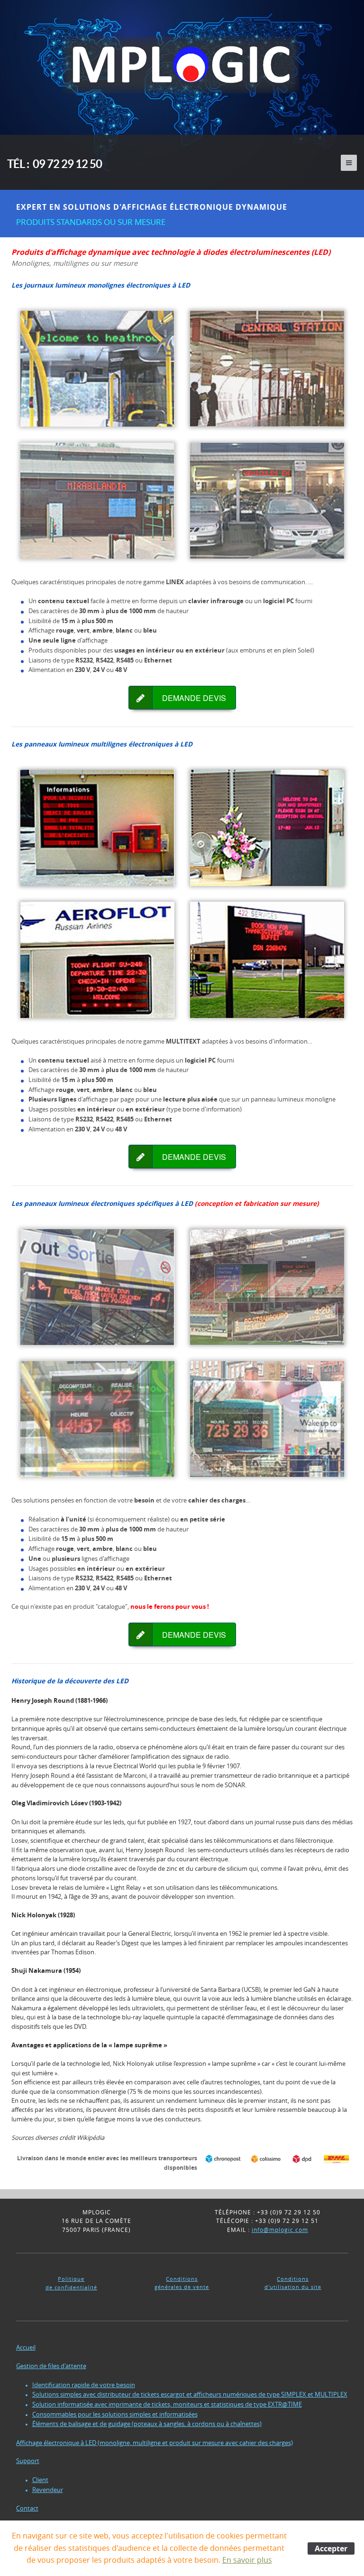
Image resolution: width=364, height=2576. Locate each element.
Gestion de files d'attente (51, 2366)
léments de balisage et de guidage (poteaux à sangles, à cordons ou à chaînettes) (149, 2424)
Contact (27, 2508)
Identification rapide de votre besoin (84, 2385)
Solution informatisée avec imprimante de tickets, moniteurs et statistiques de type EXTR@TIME (167, 2404)
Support (28, 2461)
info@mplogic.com (280, 2230)
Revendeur (48, 2490)
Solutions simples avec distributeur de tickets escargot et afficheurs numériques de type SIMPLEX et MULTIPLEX (190, 2394)
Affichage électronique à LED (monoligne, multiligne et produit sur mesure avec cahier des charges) (155, 2443)
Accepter (331, 2548)
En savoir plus (247, 2560)
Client (40, 2480)
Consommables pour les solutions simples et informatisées (115, 2414)
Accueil (26, 2347)
